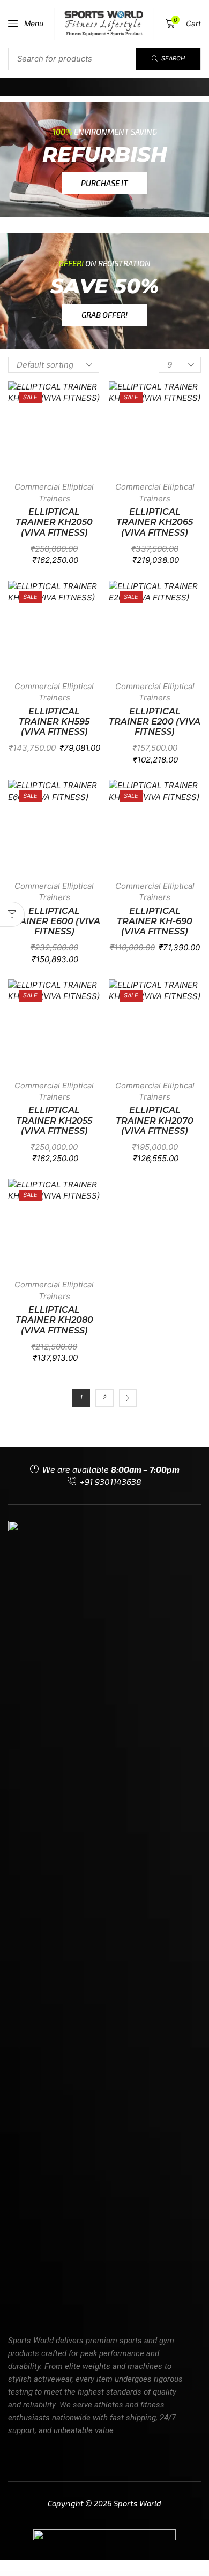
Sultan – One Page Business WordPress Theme (180, 2573)
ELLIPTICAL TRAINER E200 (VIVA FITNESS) (155, 722)
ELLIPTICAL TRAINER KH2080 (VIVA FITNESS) (54, 1320)
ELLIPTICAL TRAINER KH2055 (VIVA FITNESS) (54, 1120)
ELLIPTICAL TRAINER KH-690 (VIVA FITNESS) (155, 921)
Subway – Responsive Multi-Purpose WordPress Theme (66, 2573)
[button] (26, 24)
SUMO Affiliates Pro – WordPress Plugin (114, 2574)
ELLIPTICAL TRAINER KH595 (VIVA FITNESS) (54, 722)
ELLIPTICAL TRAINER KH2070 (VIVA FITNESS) (155, 1120)
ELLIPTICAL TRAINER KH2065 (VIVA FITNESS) (155, 522)
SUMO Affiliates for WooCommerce (92, 2574)
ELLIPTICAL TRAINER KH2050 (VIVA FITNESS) (54, 522)
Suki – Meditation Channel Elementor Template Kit (154, 2573)
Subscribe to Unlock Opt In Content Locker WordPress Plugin (35, 2573)
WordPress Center (13, 2573)
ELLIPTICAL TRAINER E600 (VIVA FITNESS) (54, 921)
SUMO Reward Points (131, 2574)
